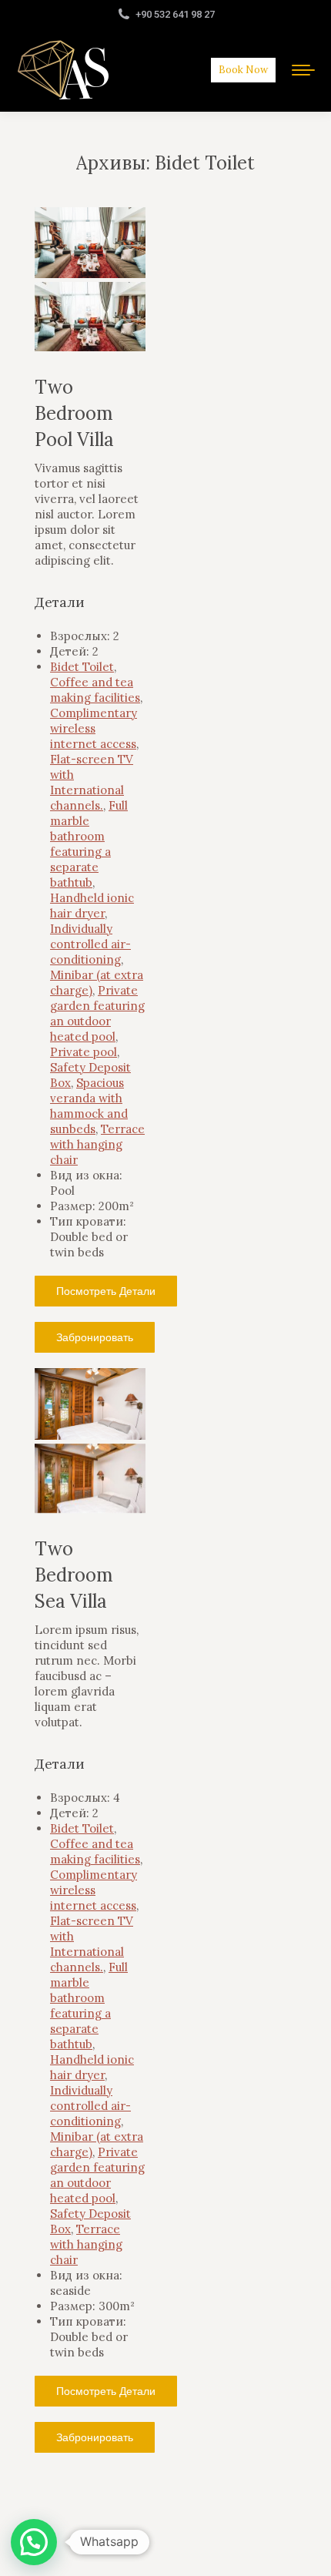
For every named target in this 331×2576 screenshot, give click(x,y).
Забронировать (95, 1337)
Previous (58, 258)
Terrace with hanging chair (97, 1144)
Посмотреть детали (106, 1291)
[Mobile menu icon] (303, 70)
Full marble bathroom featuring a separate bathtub (89, 844)
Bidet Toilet (82, 667)
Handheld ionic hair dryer (92, 906)
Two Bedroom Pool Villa (74, 413)
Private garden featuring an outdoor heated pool (97, 1013)
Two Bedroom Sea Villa (74, 1575)
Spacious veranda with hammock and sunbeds (89, 1106)
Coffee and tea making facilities (95, 690)
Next (122, 258)
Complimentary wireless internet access (94, 728)
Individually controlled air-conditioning (90, 944)
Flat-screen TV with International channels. (92, 782)
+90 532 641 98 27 (175, 14)
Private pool (84, 1052)
